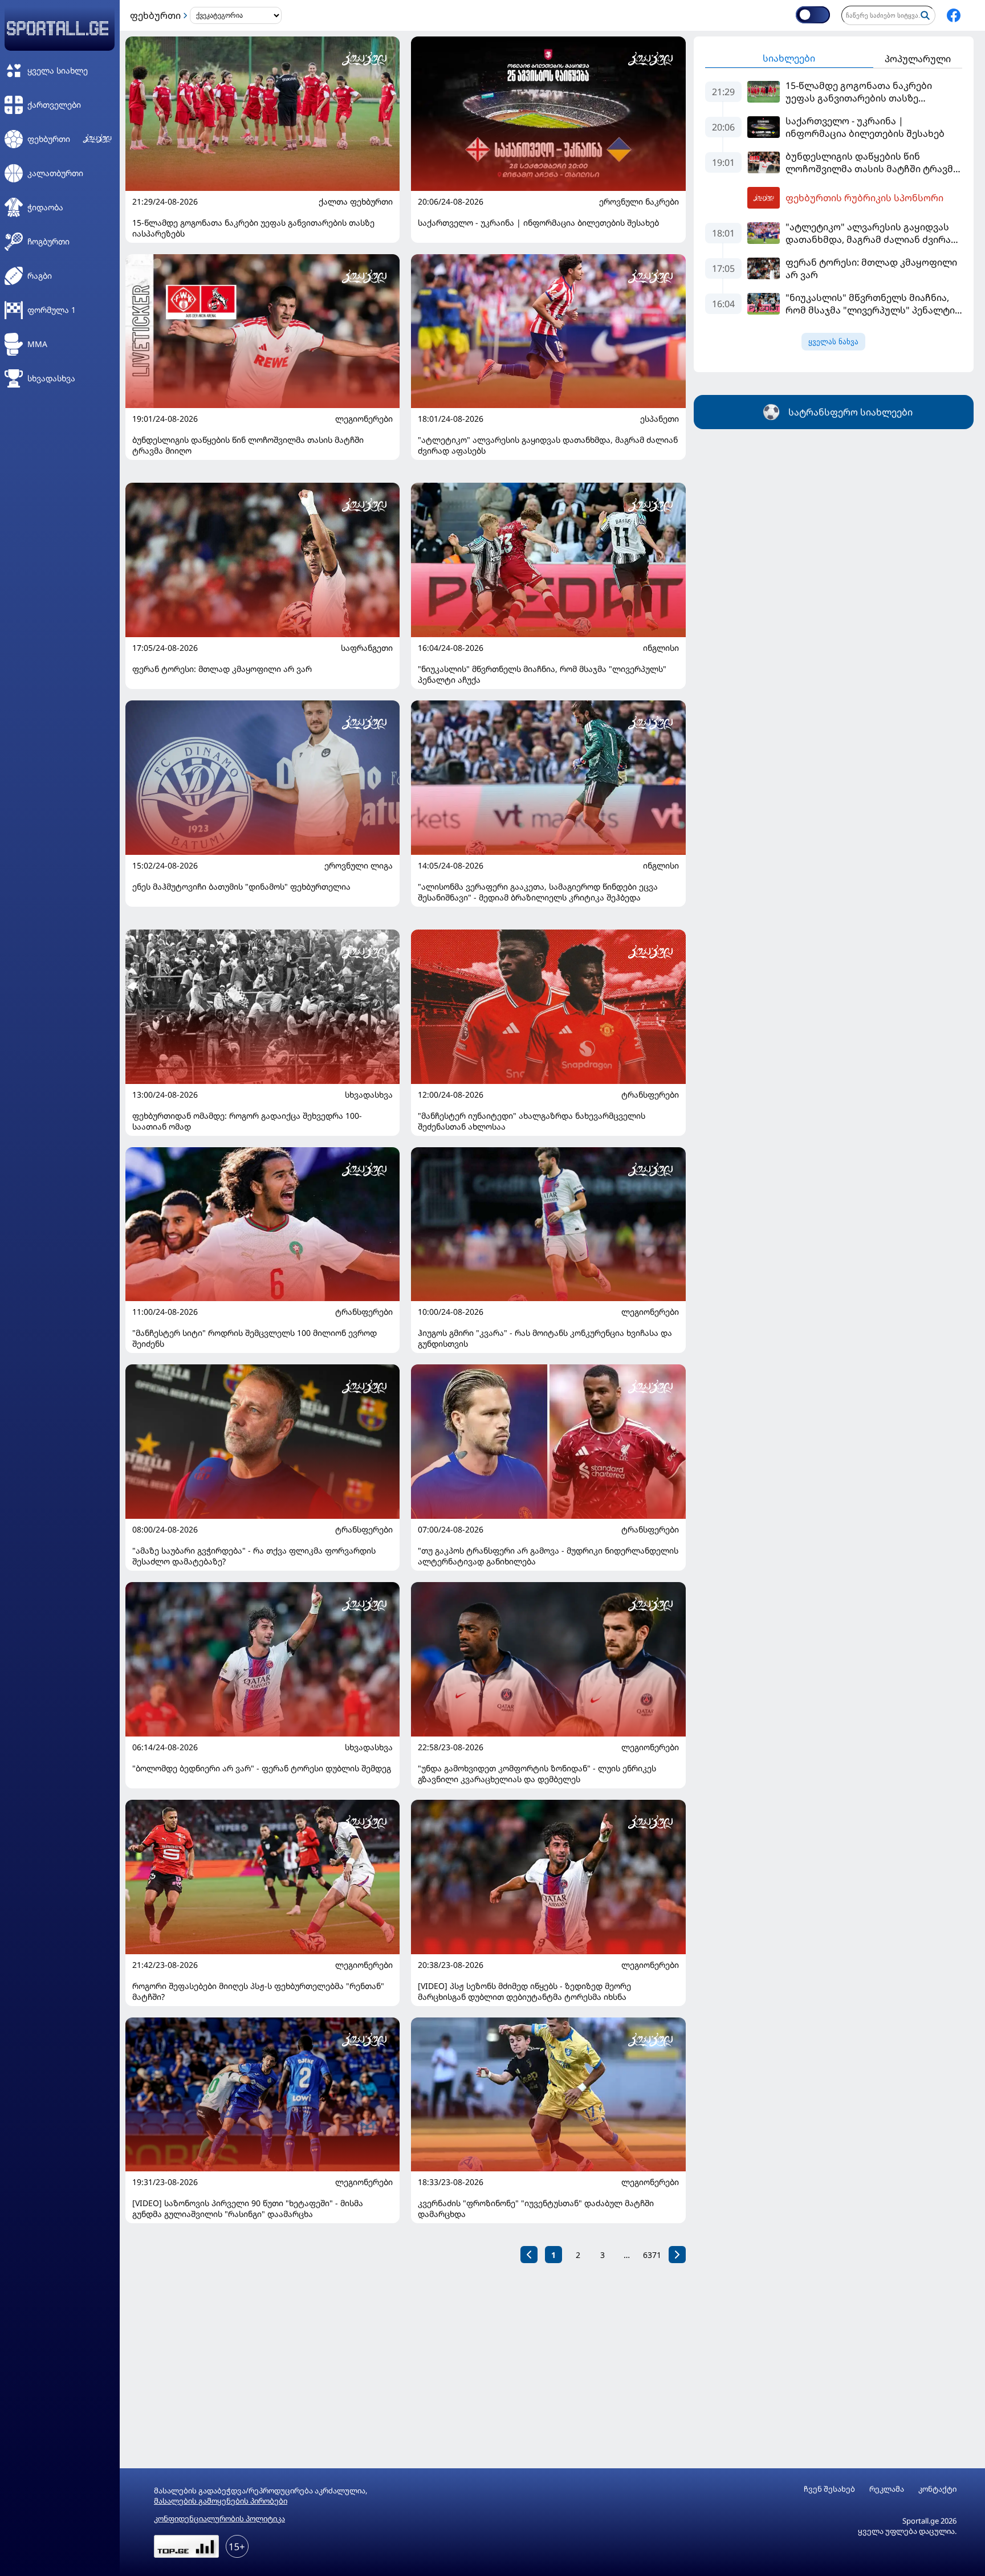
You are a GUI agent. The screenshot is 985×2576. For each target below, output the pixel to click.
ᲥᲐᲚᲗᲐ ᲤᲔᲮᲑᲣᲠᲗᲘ (356, 202)
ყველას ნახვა (833, 342)
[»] (677, 2255)
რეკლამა (887, 2489)
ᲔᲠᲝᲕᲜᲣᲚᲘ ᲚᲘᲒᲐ (359, 866)
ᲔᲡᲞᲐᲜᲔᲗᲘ (660, 419)
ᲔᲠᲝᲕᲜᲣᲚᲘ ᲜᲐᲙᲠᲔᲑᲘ (639, 202)
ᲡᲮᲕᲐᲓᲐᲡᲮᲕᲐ (369, 1095)
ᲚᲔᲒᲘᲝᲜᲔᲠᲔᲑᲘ (364, 419)
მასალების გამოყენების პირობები (221, 2501)
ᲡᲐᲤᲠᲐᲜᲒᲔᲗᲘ (367, 648)
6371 (652, 2255)
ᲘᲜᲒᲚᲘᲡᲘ (661, 648)
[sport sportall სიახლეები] (954, 15)
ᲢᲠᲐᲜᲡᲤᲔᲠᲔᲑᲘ (650, 1095)
